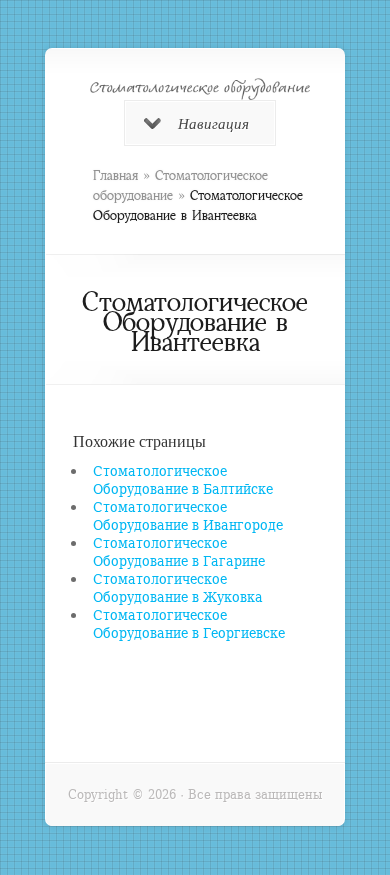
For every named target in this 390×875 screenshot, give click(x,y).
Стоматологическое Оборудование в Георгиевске (189, 623)
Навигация (213, 123)
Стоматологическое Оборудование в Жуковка (178, 587)
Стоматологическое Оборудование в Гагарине (179, 551)
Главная (115, 175)
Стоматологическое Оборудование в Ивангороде (188, 515)
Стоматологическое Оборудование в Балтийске (183, 479)
